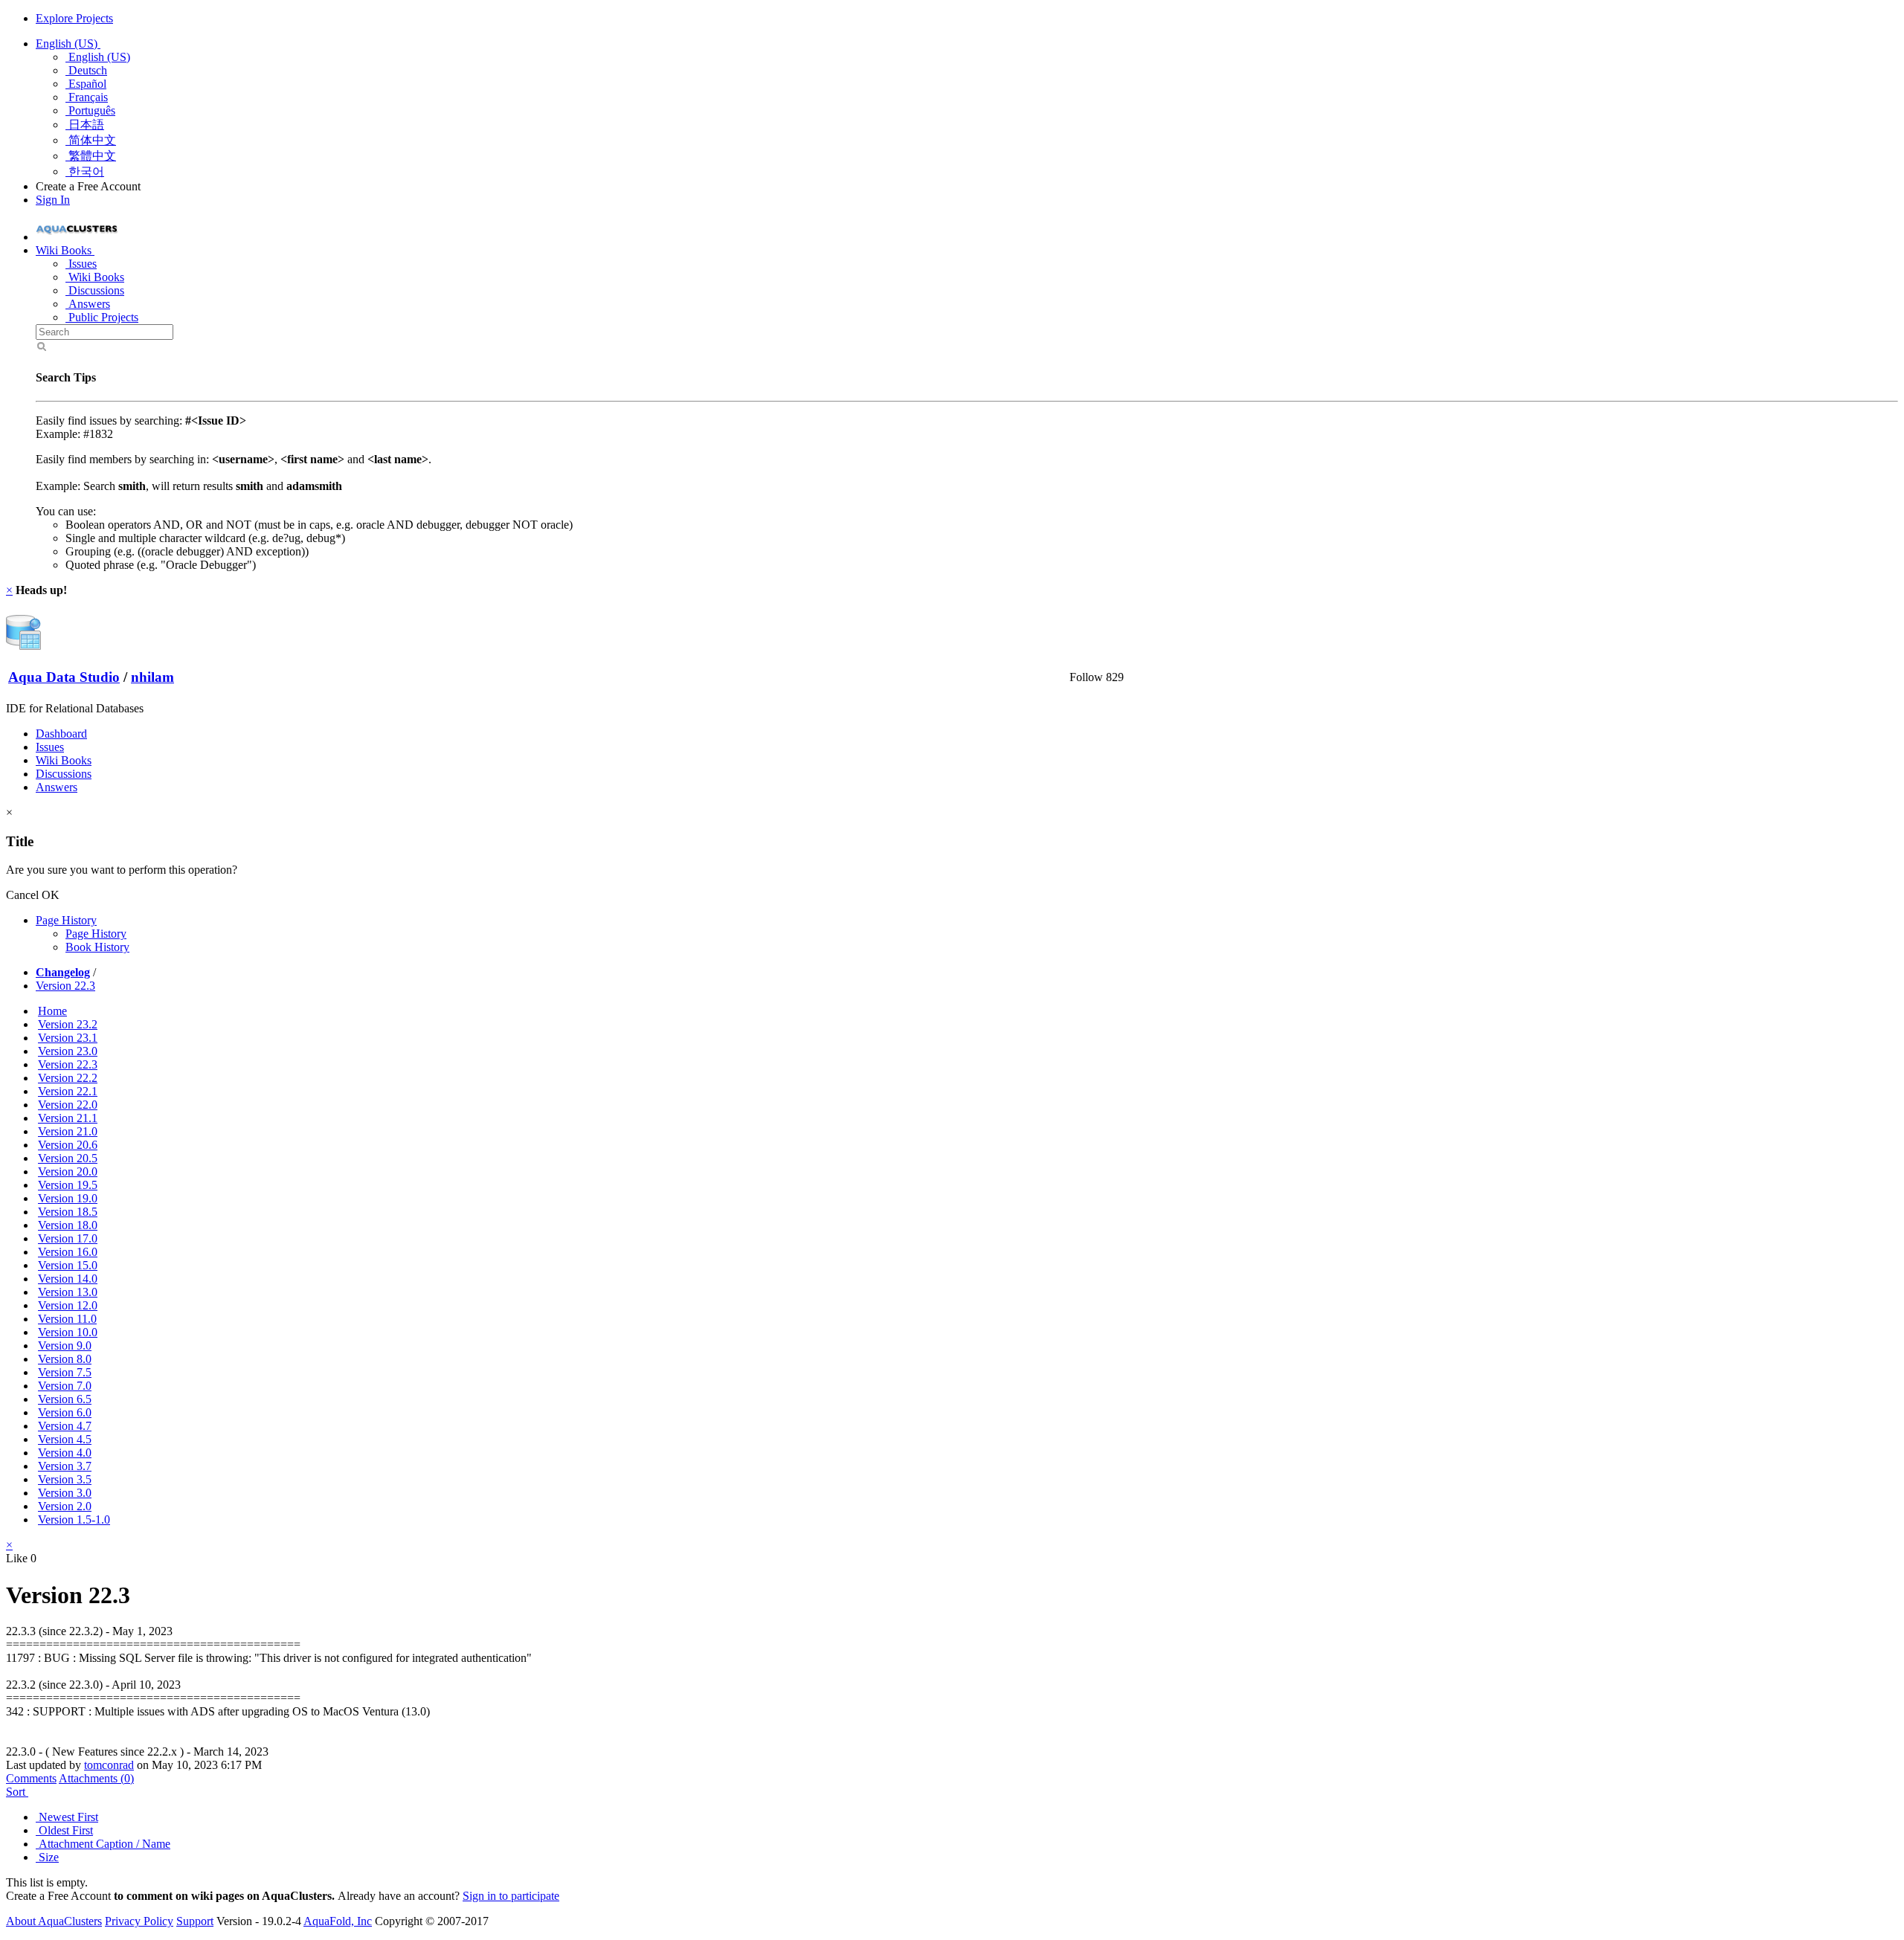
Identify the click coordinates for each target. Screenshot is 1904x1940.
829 (1115, 677)
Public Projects (102, 317)
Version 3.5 (65, 1479)
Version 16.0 (68, 1252)
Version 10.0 (68, 1332)
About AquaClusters (54, 1921)
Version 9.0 (65, 1346)
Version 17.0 (68, 1238)
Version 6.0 (65, 1412)
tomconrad (109, 1765)
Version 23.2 (68, 1024)
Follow (1086, 677)
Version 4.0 (65, 1453)
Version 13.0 (68, 1292)
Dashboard (61, 734)
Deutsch (86, 70)
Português (90, 110)
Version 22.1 (68, 1091)
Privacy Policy (139, 1921)
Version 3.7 (65, 1466)
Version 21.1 (68, 1118)
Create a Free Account (88, 186)
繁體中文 (91, 156)
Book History (97, 947)
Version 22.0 (68, 1105)
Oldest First (64, 1830)
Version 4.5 (65, 1439)
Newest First (67, 1817)
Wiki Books (95, 277)
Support (195, 1921)
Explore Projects (74, 18)
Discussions (95, 290)
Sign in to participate (511, 1896)
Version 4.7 (65, 1426)
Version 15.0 (68, 1265)
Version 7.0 (65, 1386)
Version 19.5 (68, 1185)
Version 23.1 (68, 1038)
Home (52, 1011)
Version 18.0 (68, 1225)
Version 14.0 (68, 1279)
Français (87, 97)
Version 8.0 (65, 1359)
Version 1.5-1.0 (74, 1520)
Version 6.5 (65, 1399)
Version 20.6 (68, 1145)
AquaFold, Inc (338, 1921)
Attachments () (96, 1778)
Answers (88, 304)
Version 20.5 (68, 1158)
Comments (31, 1778)
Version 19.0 (68, 1198)
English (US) (68, 43)
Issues (81, 264)
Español (86, 84)
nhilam (152, 677)
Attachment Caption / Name (103, 1844)
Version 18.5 (68, 1212)
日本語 (85, 125)
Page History (66, 920)
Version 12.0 (68, 1305)
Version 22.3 (65, 986)
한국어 (85, 171)
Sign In (53, 200)
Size (47, 1857)
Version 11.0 (67, 1319)
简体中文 (91, 140)
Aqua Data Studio (64, 677)
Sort (17, 1792)
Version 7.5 (65, 1372)
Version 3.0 (65, 1493)
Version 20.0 (68, 1172)
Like (17, 1558)
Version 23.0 (68, 1051)
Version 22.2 (68, 1078)
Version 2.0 (65, 1506)
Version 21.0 (68, 1131)
